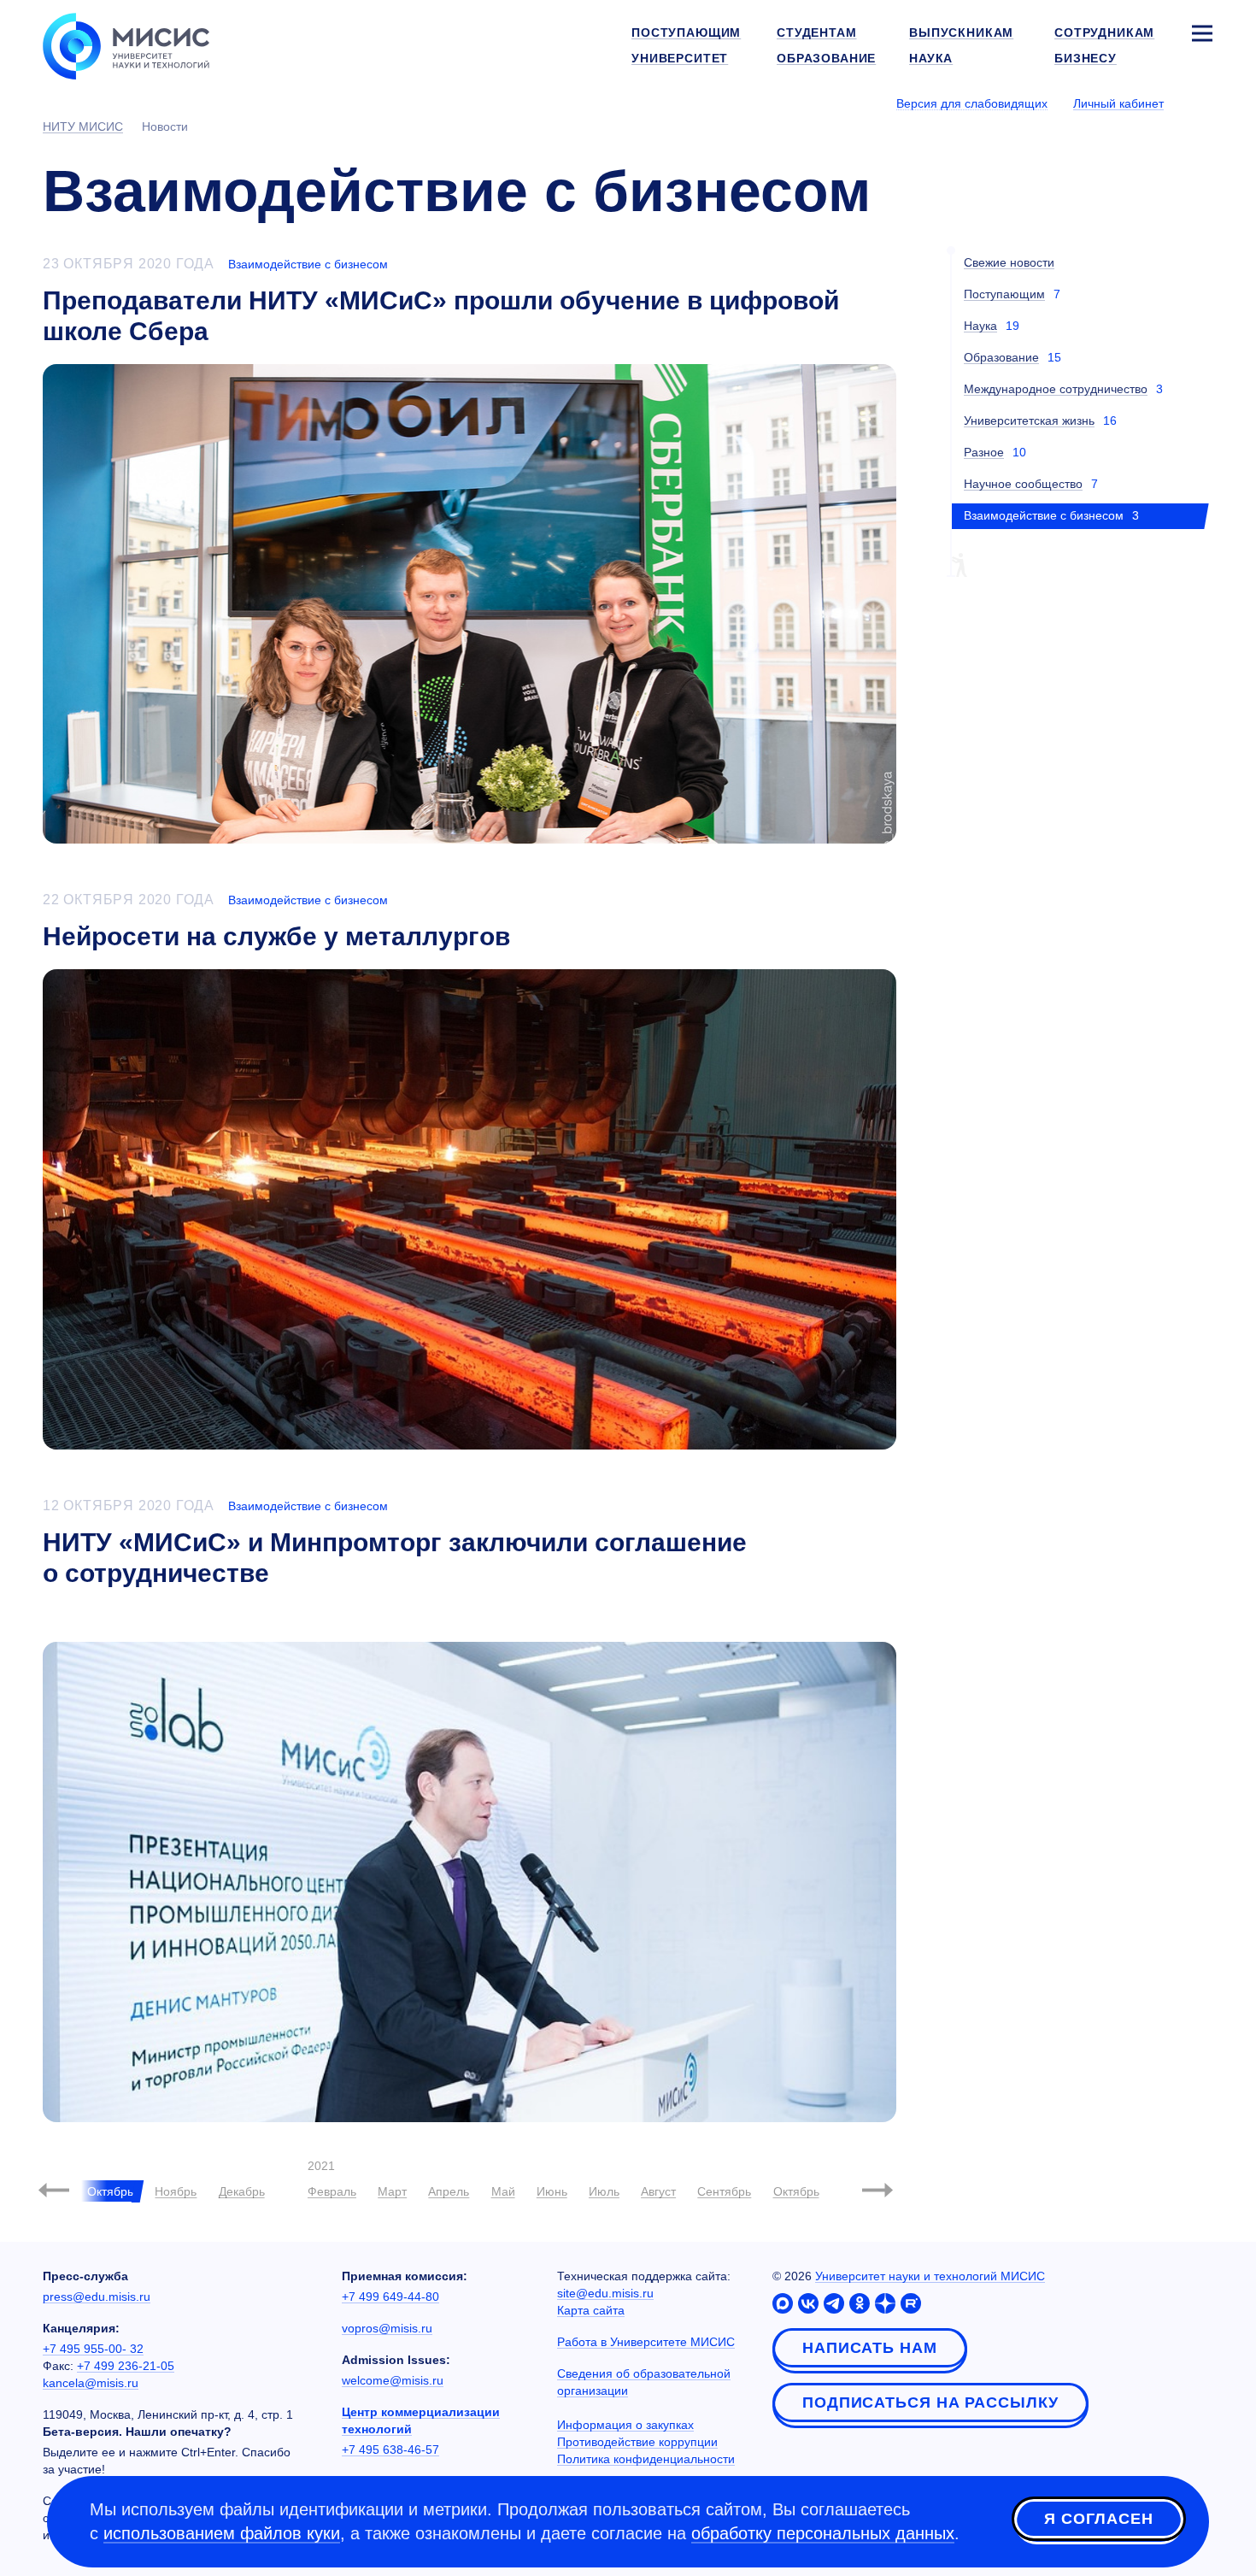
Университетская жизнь (1029, 421)
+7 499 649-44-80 (390, 2297)
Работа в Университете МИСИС (646, 2342)
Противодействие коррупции (637, 2442)
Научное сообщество (1023, 484)
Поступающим (1004, 294)
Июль (604, 2191)
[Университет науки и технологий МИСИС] (126, 44)
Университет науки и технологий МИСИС (930, 2276)
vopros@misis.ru (387, 2328)
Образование (1001, 357)
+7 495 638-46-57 (390, 2450)
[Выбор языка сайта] (1201, 103)
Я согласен (1099, 2519)
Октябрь (796, 2191)
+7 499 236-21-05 (126, 2366)
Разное (984, 452)
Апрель (449, 2191)
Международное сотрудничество (1056, 389)
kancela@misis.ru (91, 2383)
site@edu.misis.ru (605, 2293)
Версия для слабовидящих (972, 103)
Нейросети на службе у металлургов (276, 936)
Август (658, 2191)
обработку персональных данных (823, 2533)
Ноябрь (176, 2191)
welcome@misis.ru (393, 2380)
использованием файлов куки (222, 2533)
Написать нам (870, 2348)
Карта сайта (591, 2310)
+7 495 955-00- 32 (93, 2349)
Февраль (332, 2191)
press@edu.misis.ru (97, 2297)
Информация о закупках (625, 2425)
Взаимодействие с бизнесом (308, 264)
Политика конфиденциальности (646, 2459)
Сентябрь (724, 2191)
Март (392, 2191)
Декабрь (242, 2191)
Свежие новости (1009, 262)
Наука (980, 326)
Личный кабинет (1118, 103)
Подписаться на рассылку (930, 2403)
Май (503, 2191)
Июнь (552, 2191)
